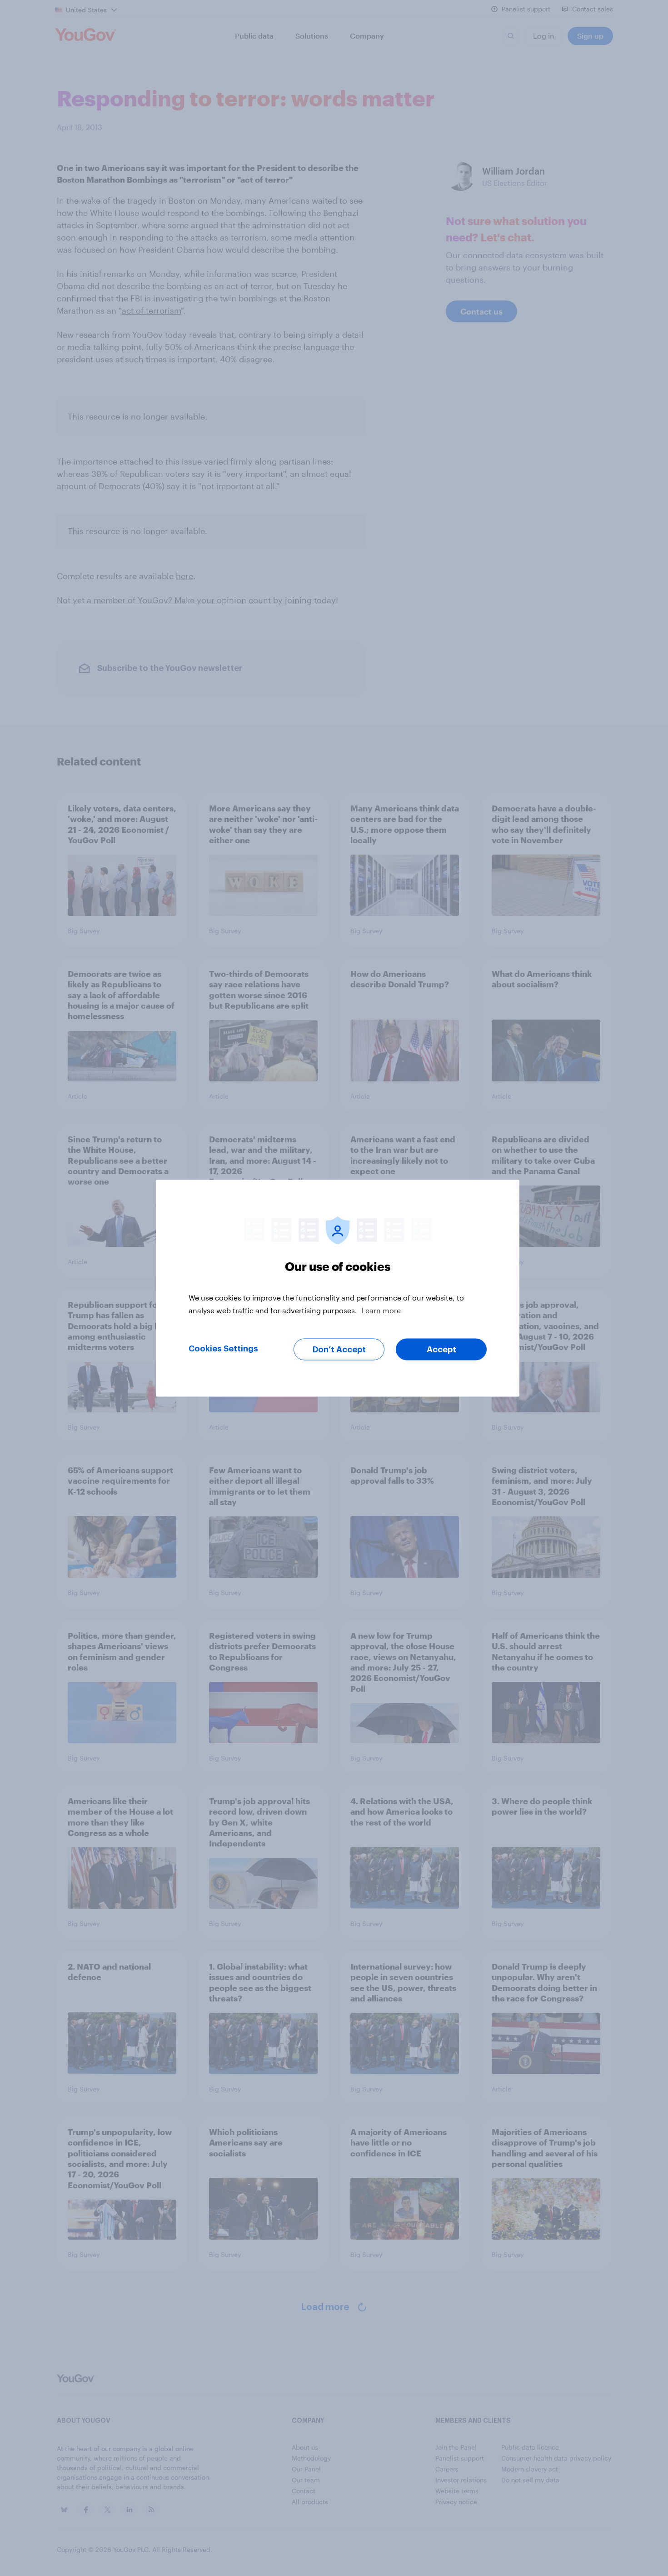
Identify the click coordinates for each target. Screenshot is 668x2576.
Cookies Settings (223, 1348)
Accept (441, 1349)
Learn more (381, 1310)
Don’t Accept (339, 1349)
